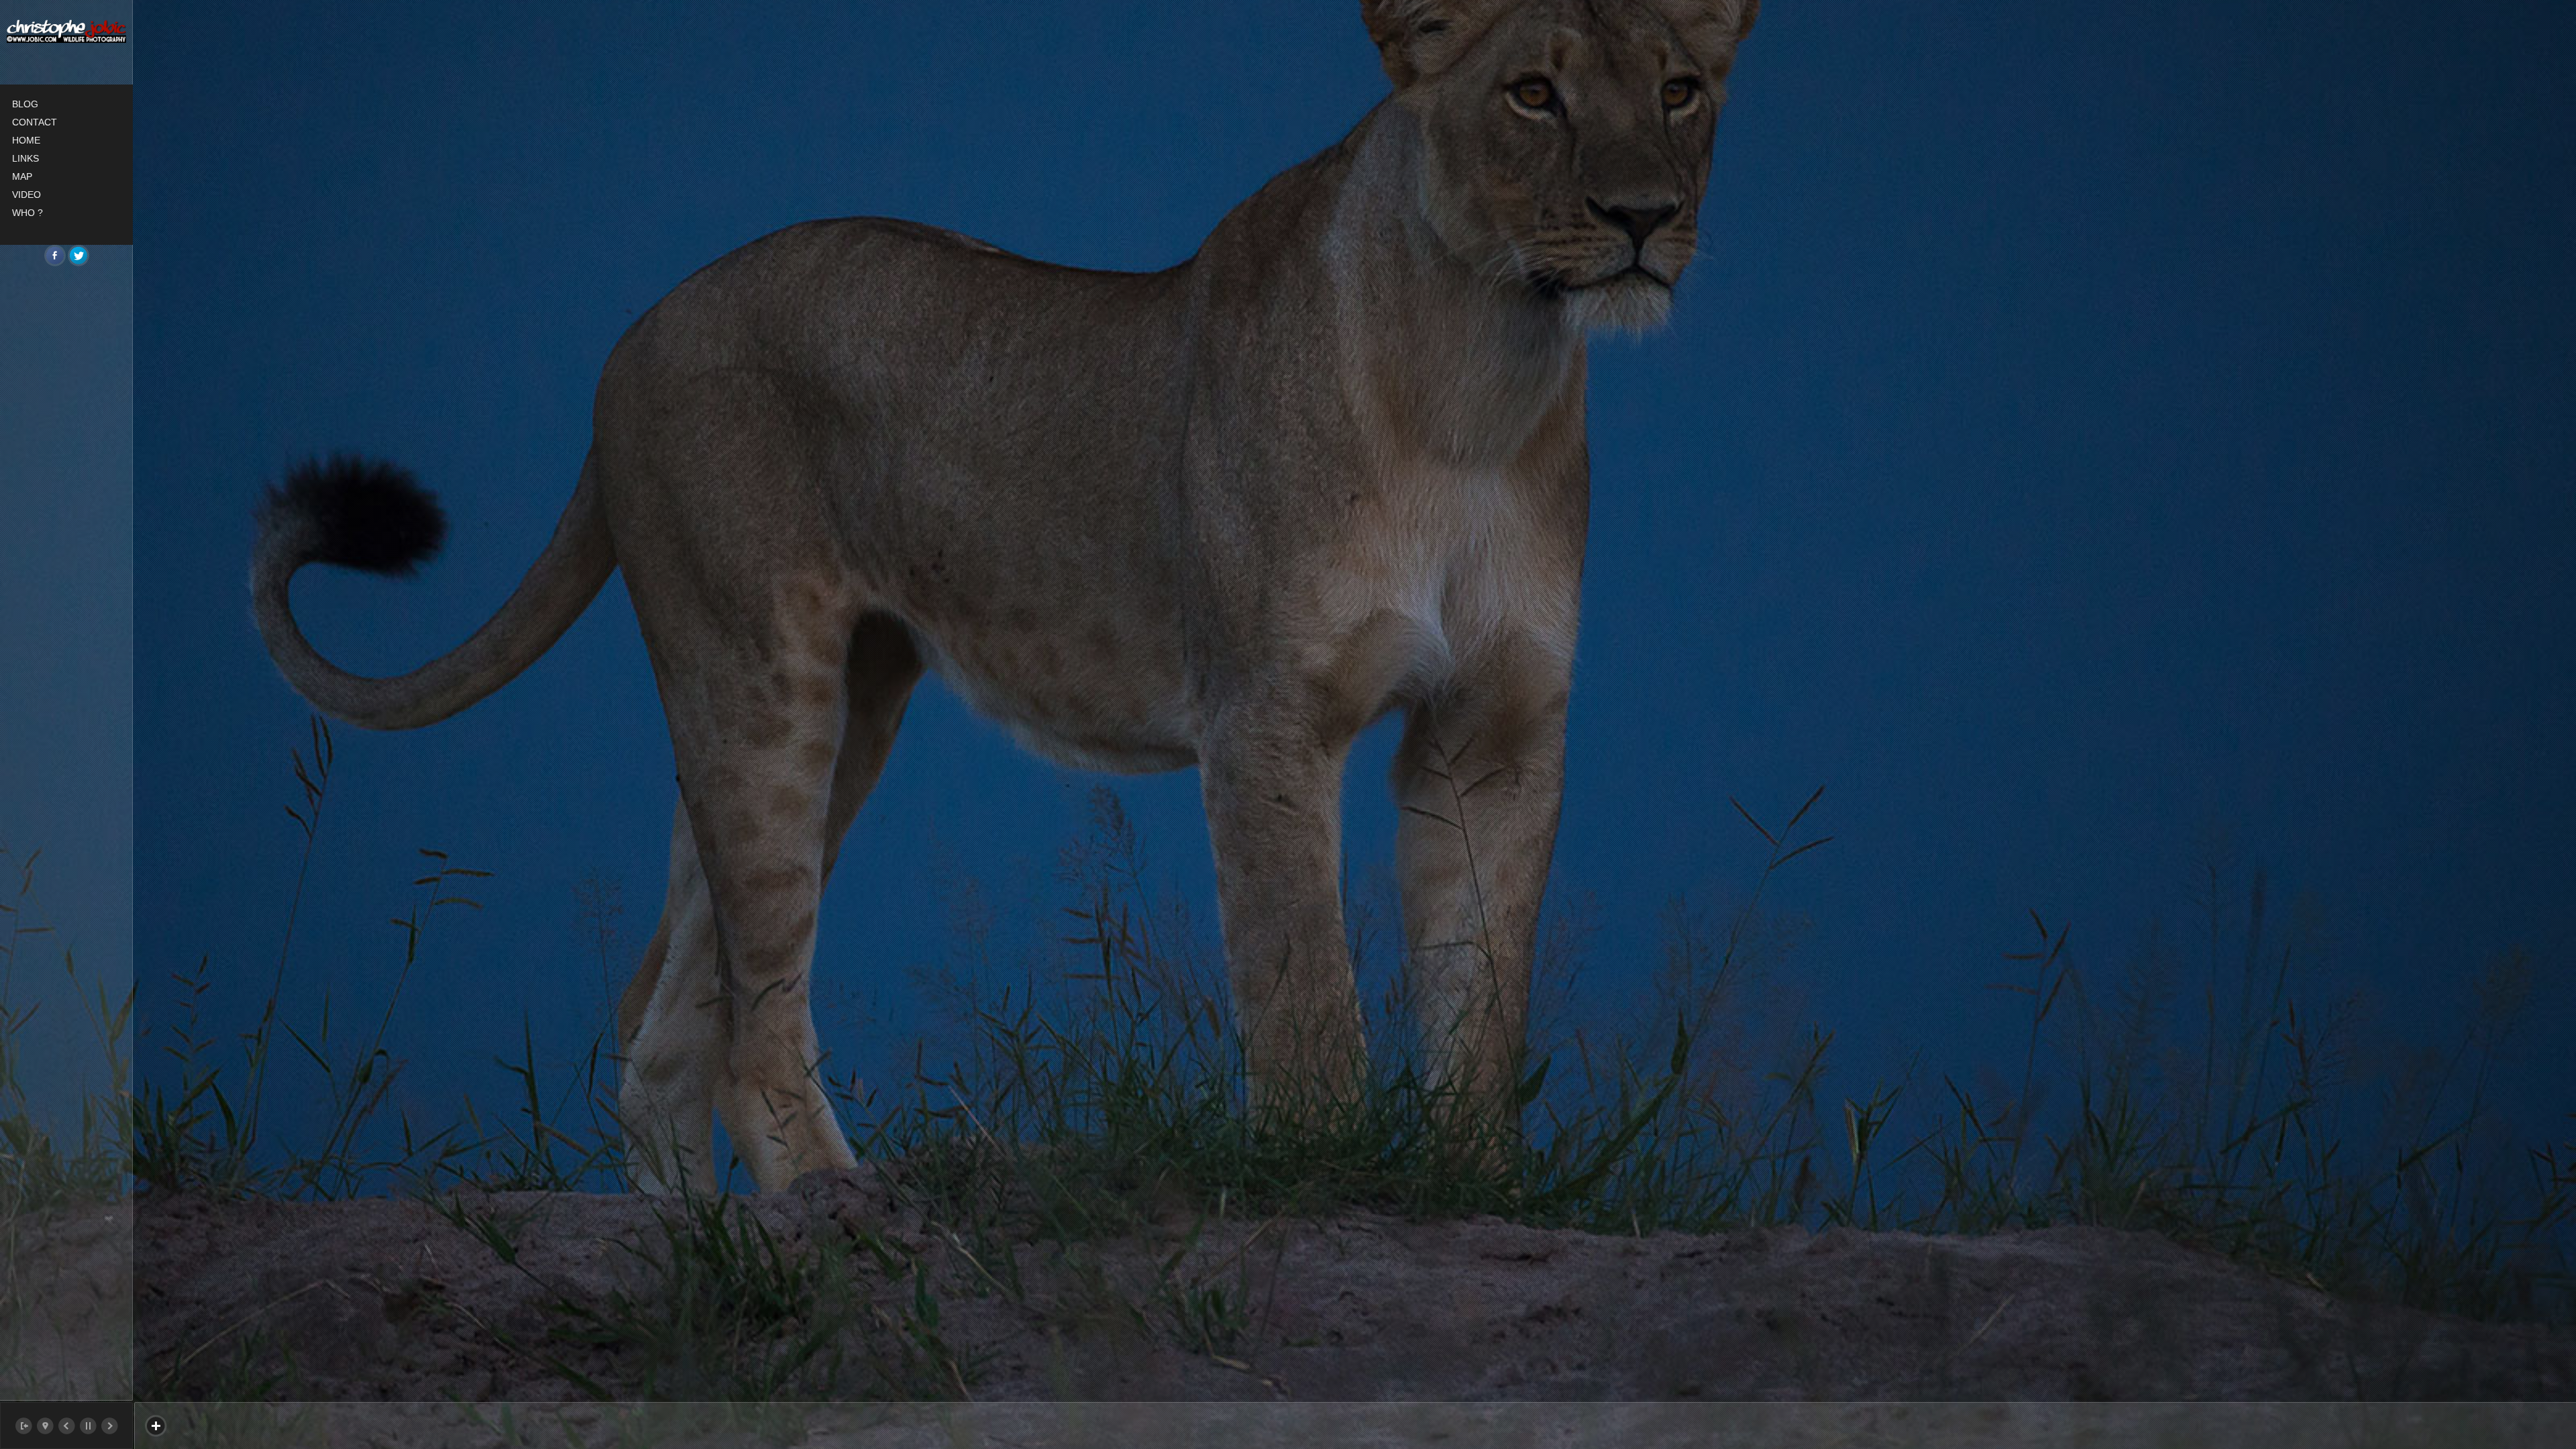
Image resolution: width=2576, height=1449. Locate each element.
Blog (25, 104)
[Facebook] (55, 256)
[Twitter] (78, 256)
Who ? (28, 213)
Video (26, 195)
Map (22, 176)
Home (26, 140)
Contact (35, 122)
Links (25, 158)
